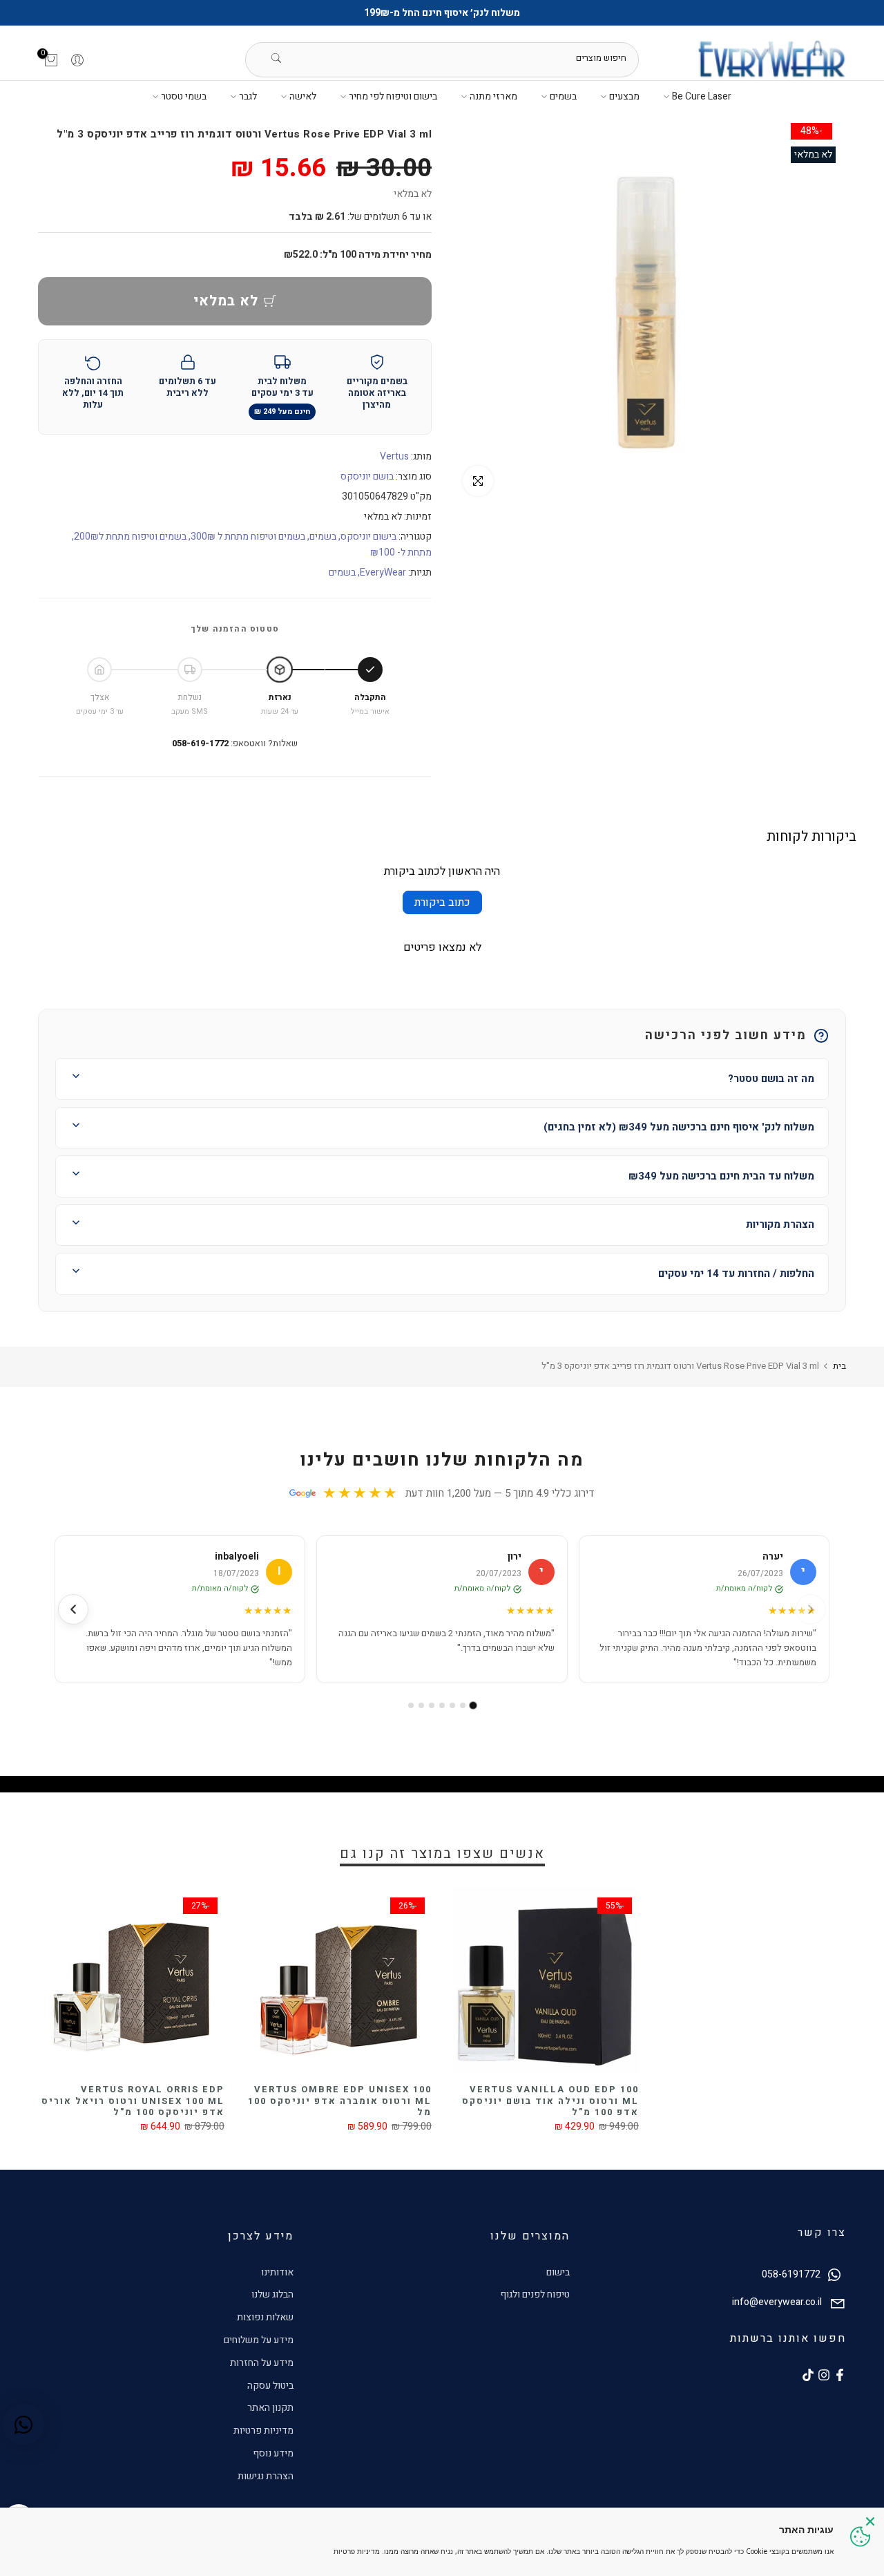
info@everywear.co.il (777, 2302)
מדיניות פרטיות (263, 2431)
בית (839, 1366)
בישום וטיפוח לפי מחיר (393, 96)
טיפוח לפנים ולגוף (535, 2294)
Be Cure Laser (702, 96)
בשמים (563, 96)
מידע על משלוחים (259, 2340)
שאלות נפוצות (265, 2317)
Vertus (394, 456)
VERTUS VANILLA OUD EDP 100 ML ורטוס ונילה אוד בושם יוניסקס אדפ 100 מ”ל (550, 2101)
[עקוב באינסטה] (824, 2375)
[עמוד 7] (411, 1705)
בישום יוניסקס (368, 537)
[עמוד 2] (463, 1705)
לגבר (248, 96)
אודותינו (277, 2272)
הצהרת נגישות (266, 2476)
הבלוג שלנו (272, 2294)
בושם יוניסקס (367, 476)
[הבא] (73, 1609)
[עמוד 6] (421, 1705)
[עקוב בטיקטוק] (808, 2375)
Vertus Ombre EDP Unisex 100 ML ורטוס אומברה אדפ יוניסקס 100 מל (340, 2101)
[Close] (870, 2521)
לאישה (303, 96)
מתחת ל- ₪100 (401, 552)
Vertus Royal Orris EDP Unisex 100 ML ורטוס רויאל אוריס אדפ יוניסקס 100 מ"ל (133, 2101)
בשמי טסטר (184, 96)
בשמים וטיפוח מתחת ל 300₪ (248, 537)
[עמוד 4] (442, 1705)
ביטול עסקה (270, 2386)
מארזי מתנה (493, 96)
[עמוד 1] (473, 1706)
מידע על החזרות (262, 2363)
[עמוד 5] (432, 1705)
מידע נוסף (273, 2453)
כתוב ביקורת (442, 902)
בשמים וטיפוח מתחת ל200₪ (130, 537)
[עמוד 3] (452, 1705)
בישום (558, 2272)
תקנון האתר (270, 2408)
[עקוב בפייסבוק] (840, 2375)
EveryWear (383, 572)
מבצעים (624, 96)
